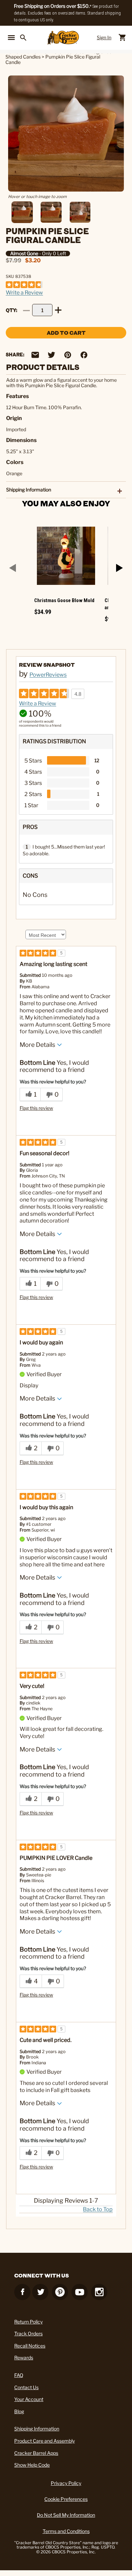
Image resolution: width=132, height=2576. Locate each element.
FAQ (19, 2375)
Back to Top (98, 2209)
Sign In (104, 37)
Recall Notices (30, 2346)
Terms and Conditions (66, 2531)
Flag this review (36, 1108)
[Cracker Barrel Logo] (63, 38)
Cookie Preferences (66, 2499)
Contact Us (26, 2387)
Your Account (29, 2399)
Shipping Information (37, 2429)
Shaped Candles (23, 57)
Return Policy (28, 2322)
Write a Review (24, 293)
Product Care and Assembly (45, 2441)
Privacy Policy (66, 2483)
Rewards (24, 2358)
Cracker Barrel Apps (36, 2453)
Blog (19, 2411)
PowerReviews (48, 675)
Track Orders (28, 2333)
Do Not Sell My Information (66, 2515)
